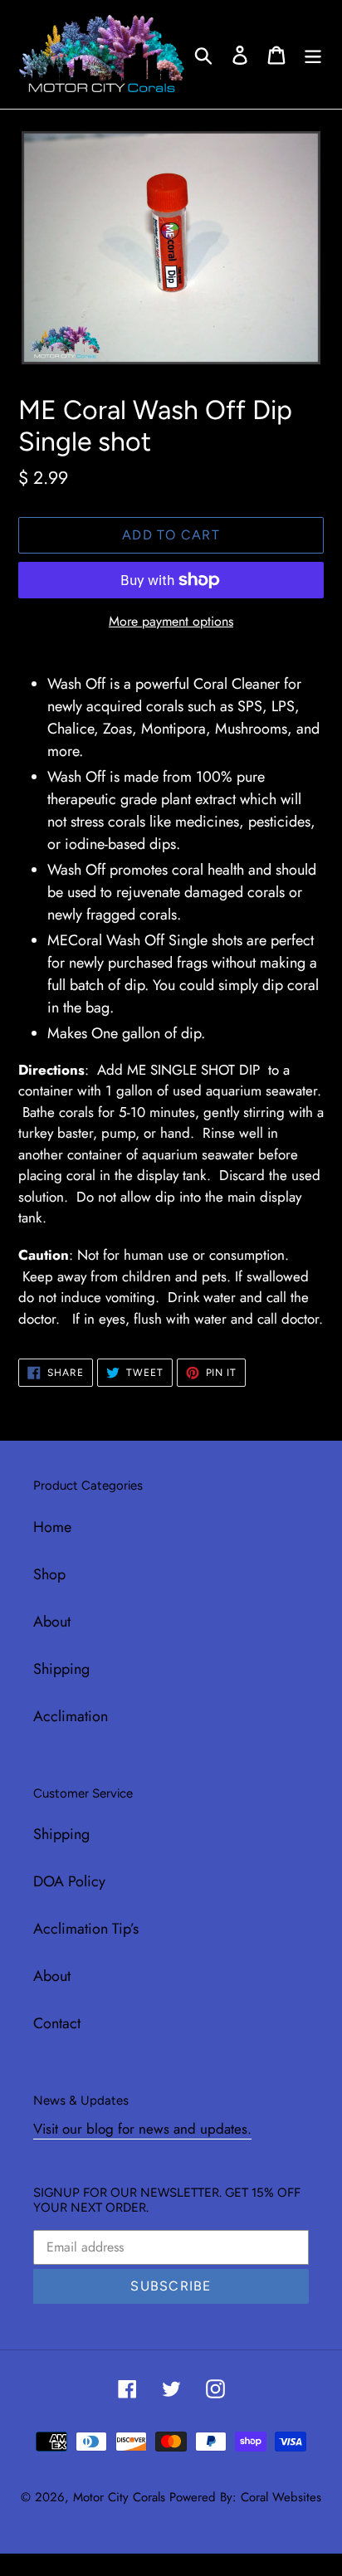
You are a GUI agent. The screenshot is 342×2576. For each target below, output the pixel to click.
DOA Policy (69, 1881)
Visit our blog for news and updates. (142, 2129)
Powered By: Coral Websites (245, 2497)
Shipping (61, 1669)
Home (52, 1527)
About (52, 1622)
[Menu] (313, 54)
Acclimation (71, 1716)
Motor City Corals (119, 2497)
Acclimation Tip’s (86, 1929)
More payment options (171, 621)
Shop (49, 1574)
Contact (57, 2023)
